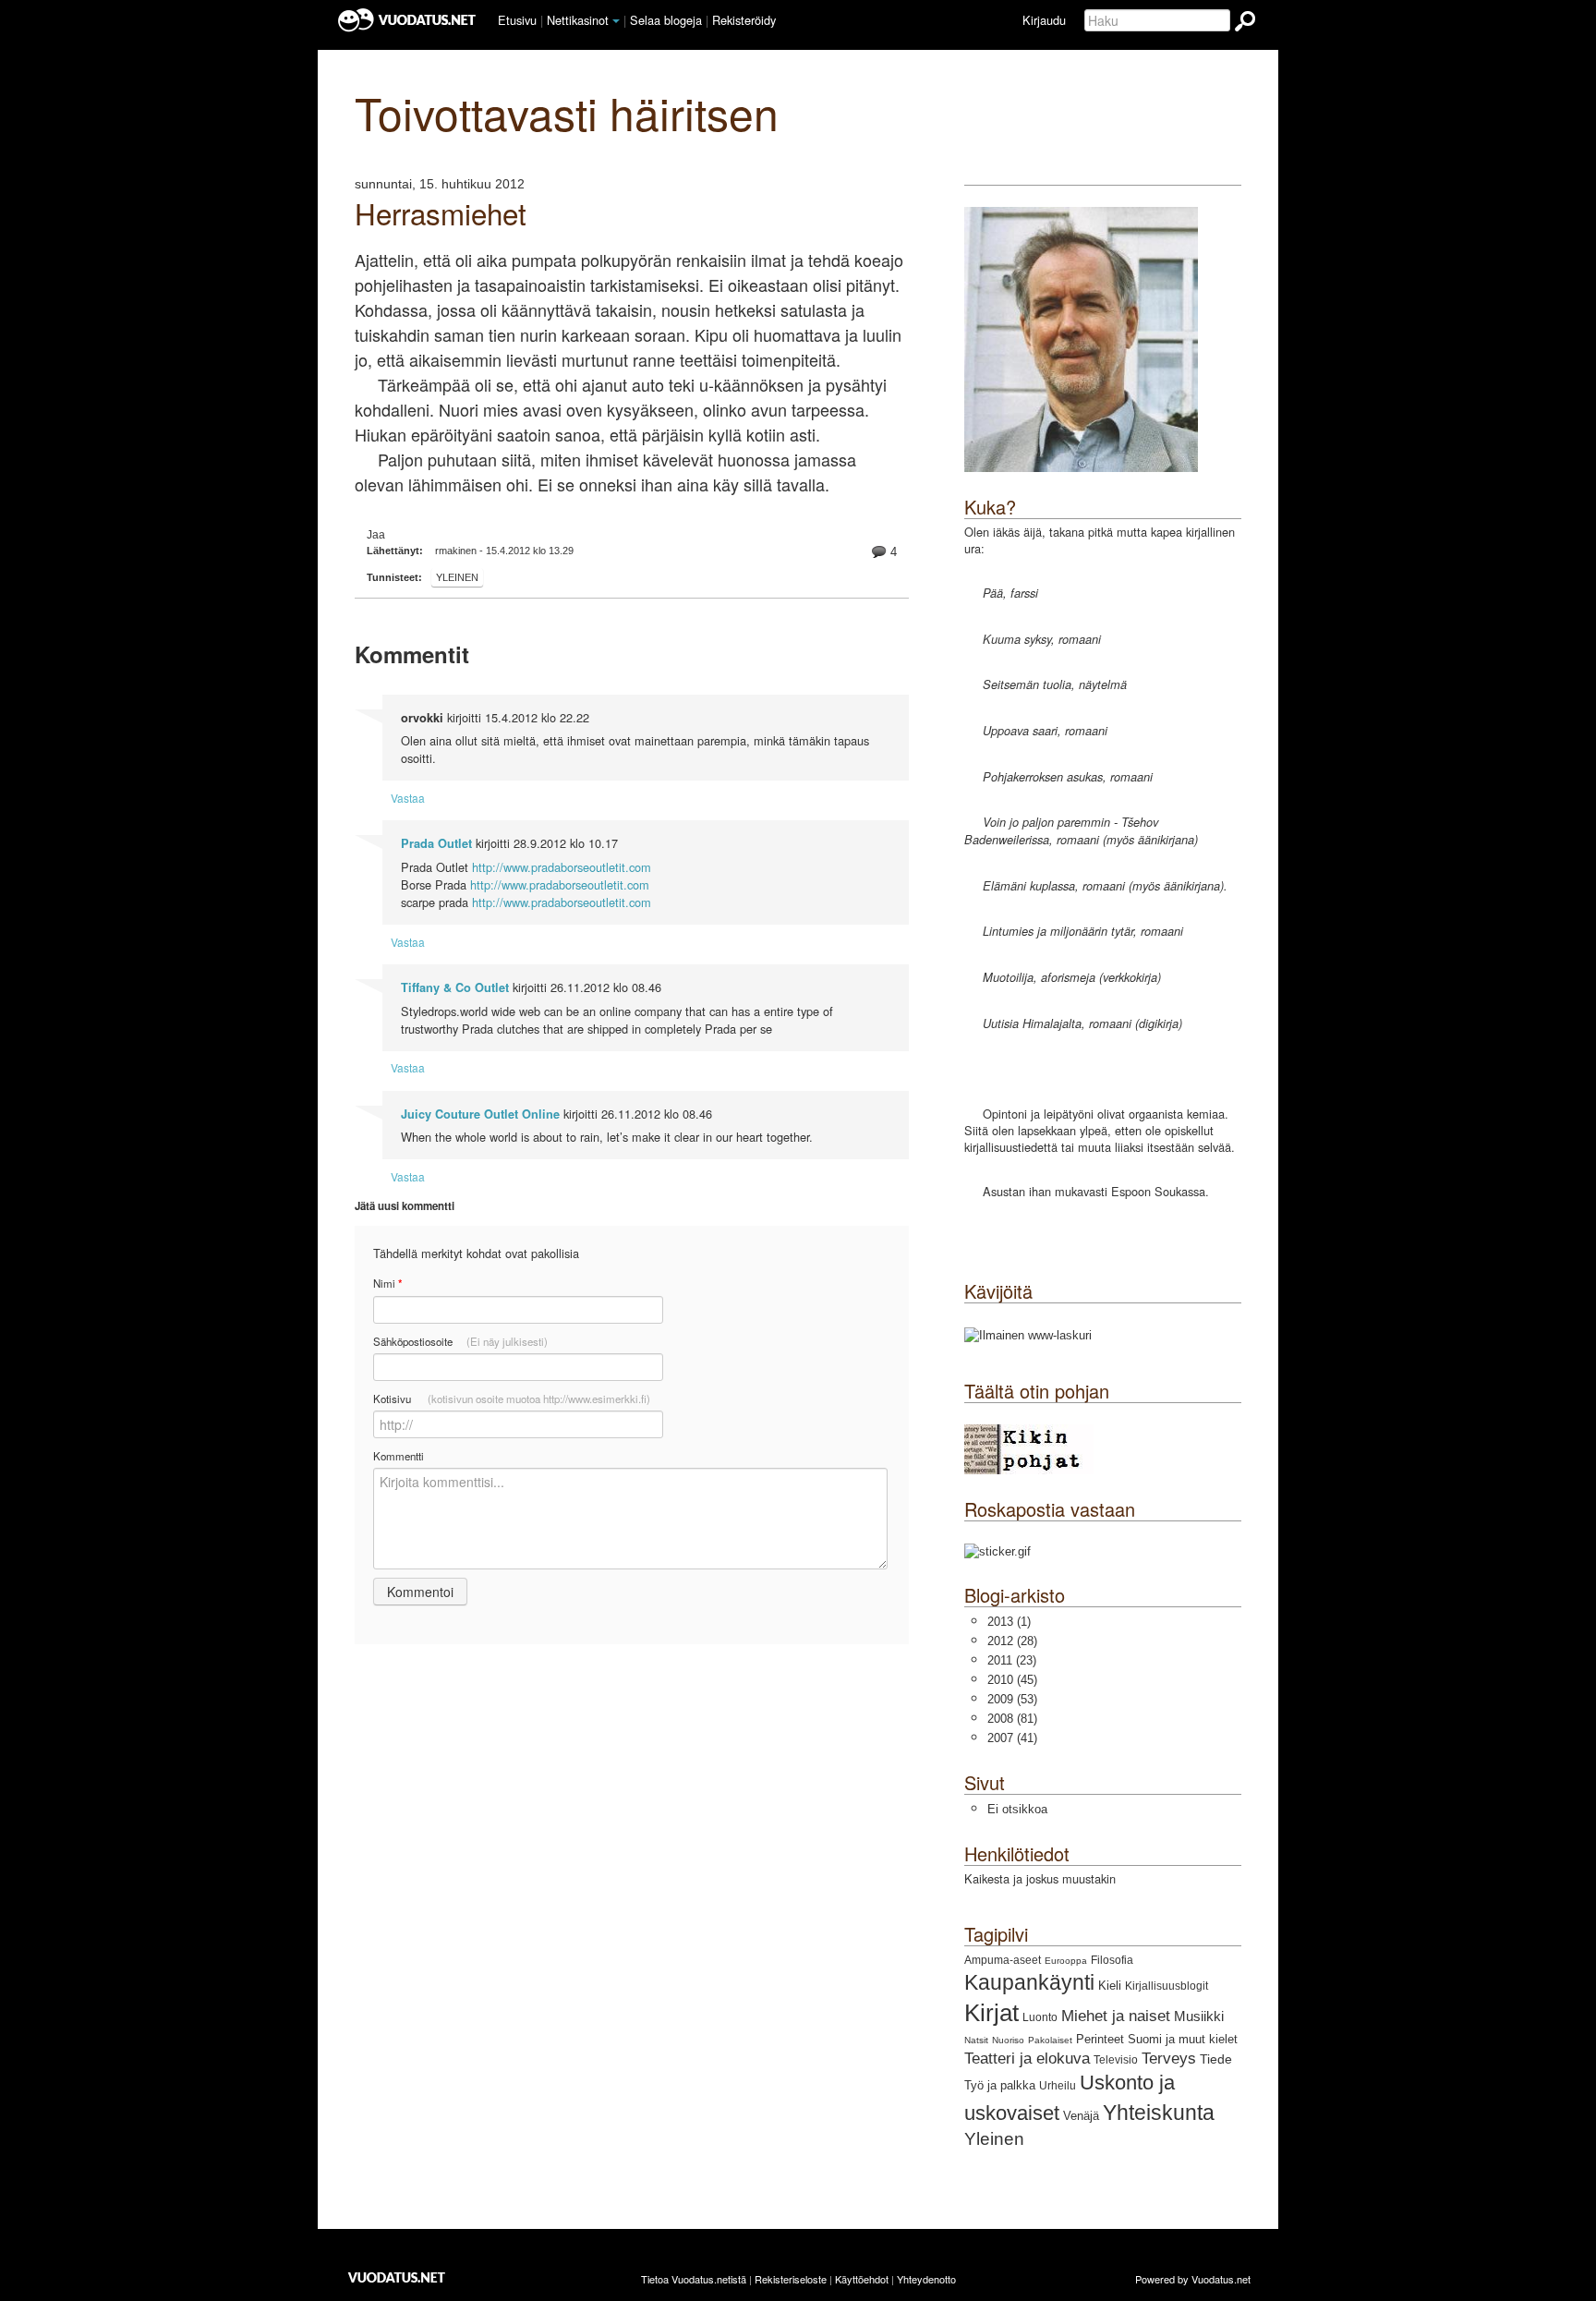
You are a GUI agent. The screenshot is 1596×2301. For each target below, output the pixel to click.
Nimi (387, 1284)
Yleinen (457, 577)
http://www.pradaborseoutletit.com (562, 867)
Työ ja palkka (1000, 2085)
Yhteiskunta (1159, 2113)
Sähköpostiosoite (460, 1341)
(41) (1012, 1738)
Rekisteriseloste (791, 2279)
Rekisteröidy (744, 20)
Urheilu (1058, 2086)
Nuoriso (1008, 2040)
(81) (1012, 1719)
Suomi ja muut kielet (1183, 2039)
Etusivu (517, 20)
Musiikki (1199, 2016)
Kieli (1110, 1986)
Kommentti (399, 1456)
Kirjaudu (1044, 20)
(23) (1012, 1660)
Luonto (1040, 2017)
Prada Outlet (436, 843)
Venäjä (1081, 2116)
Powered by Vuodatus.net (1193, 2279)
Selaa (666, 20)
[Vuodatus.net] (397, 2277)
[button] (616, 21)
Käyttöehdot (862, 2279)
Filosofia (1112, 1960)
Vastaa (408, 798)
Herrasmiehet (441, 213)
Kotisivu (512, 1399)
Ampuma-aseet (1003, 1960)
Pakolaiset (1050, 2040)
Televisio (1116, 2060)
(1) (1009, 1622)
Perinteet (1100, 2039)
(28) (1012, 1641)
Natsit (976, 2040)
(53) (1012, 1699)
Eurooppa (1066, 1961)
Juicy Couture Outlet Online (480, 1114)
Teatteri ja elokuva (1027, 2059)
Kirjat (991, 2013)
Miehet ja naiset (1116, 2016)
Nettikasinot (578, 20)
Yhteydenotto (926, 2279)
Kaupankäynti (1029, 1982)
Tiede (1216, 2059)
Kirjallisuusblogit (1167, 1986)
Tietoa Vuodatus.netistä (694, 2279)
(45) (1012, 1680)
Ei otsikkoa (1017, 1809)
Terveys (1169, 2059)
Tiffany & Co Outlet (455, 987)
